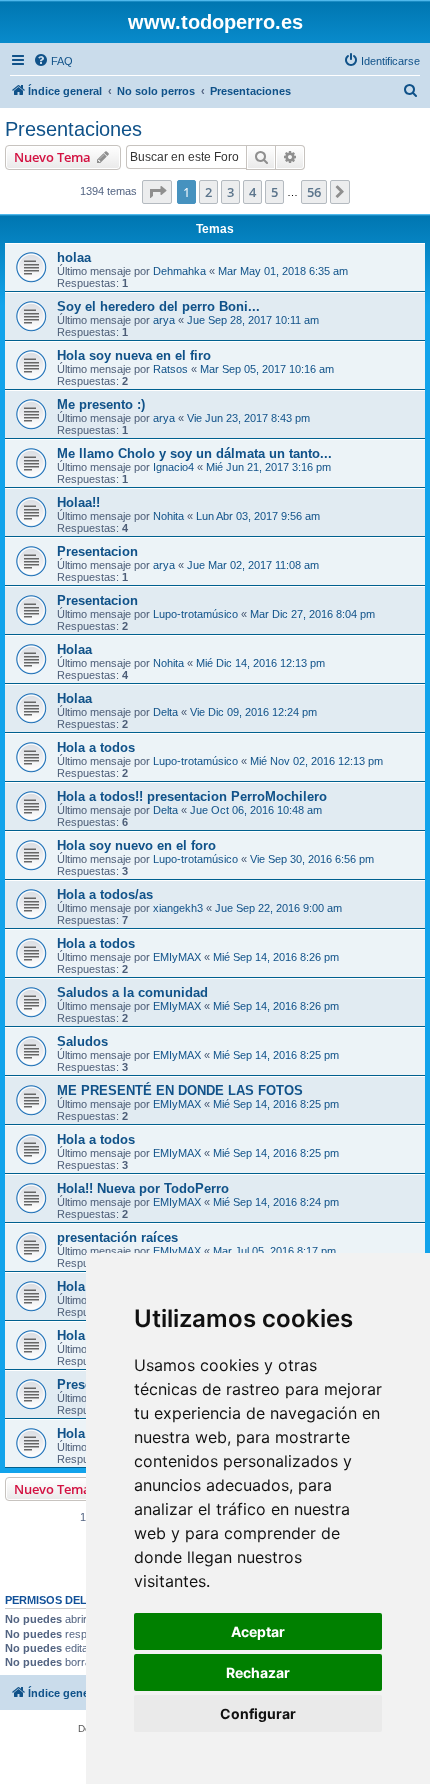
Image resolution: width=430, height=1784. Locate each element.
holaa (74, 257)
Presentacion (97, 551)
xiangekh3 (178, 908)
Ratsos (170, 369)
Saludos (82, 1041)
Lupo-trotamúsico (195, 614)
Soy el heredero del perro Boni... (158, 306)
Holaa (74, 649)
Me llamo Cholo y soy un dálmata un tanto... (194, 453)
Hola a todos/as (105, 894)
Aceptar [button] (258, 1631)
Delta (165, 712)
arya (164, 320)
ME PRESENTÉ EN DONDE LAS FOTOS (180, 1090)
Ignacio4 (173, 467)
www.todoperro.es (215, 22)
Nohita (168, 516)
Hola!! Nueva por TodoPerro (143, 1188)
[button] (157, 192)
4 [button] (252, 192)
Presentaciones (73, 129)
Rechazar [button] (258, 1672)
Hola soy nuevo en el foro (136, 845)
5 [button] (274, 192)
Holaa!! (78, 502)
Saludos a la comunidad (132, 992)
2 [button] (208, 192)
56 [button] (314, 192)
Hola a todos (96, 747)
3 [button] (230, 192)
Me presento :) (101, 404)
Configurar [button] (258, 1713)
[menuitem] (53, 61)
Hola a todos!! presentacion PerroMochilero (192, 796)
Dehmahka (179, 271)
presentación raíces (117, 1237)
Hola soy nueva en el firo (134, 355)
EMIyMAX (177, 957)
